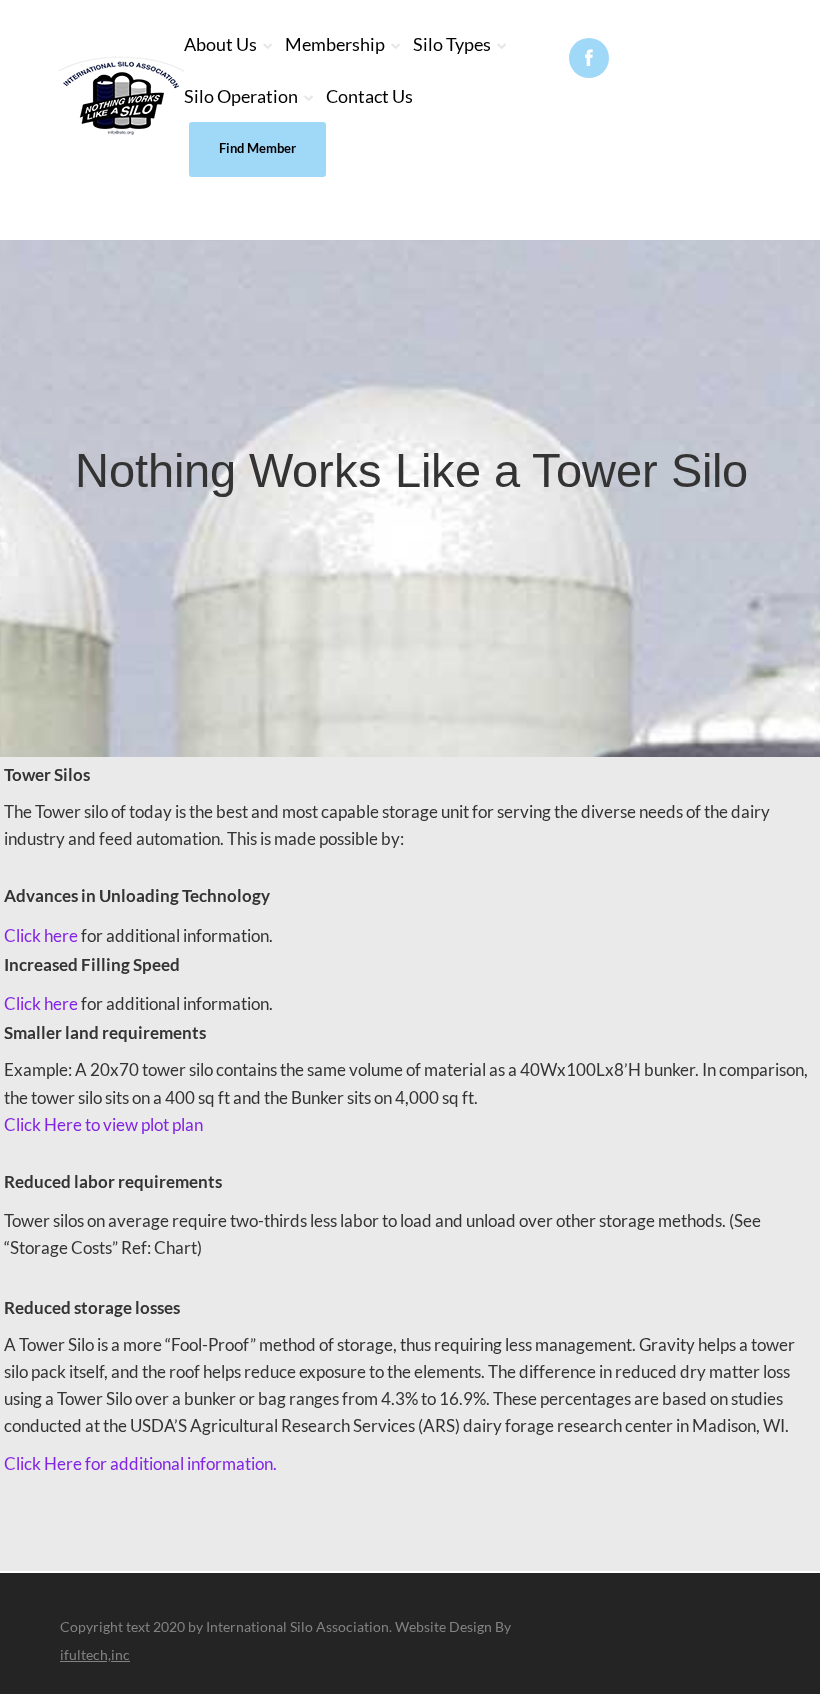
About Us (220, 44)
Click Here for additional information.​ (140, 1463)
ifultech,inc (95, 1654)
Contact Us (369, 96)
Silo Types (452, 44)
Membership (335, 44)
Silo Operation (241, 96)
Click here (41, 935)
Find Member (257, 148)
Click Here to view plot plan (103, 1124)
